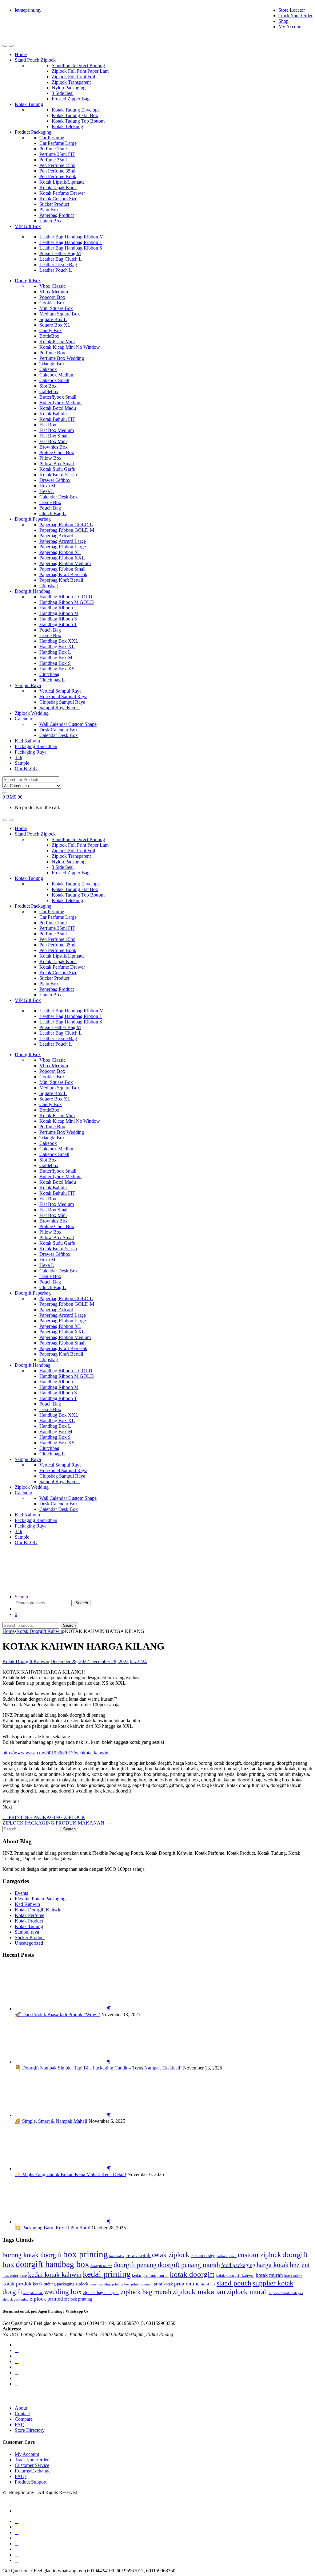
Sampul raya (27, 1932)
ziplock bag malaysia (101, 2293)
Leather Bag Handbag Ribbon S (71, 248)
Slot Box (48, 386)
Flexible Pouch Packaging (40, 1899)
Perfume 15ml (53, 149)
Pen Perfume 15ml (57, 165)
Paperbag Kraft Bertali (61, 580)
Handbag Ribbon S (58, 619)
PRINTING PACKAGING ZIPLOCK (44, 1817)
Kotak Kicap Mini (57, 342)
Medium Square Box (60, 314)
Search (21, 1597)
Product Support (31, 2482)
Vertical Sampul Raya (60, 691)
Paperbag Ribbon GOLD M (67, 530)
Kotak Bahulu (53, 414)
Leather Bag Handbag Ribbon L (71, 242)
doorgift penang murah (189, 2265)
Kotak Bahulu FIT (57, 419)
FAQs (21, 2476)
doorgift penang (135, 2265)
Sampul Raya (28, 685)
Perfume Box (52, 353)
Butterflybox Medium (60, 403)
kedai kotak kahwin (55, 2275)
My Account (291, 27)
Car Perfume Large (58, 143)
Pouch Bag (50, 508)
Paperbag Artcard (56, 536)
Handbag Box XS (57, 669)
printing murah (142, 2284)
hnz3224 (138, 1661)
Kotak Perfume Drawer (62, 193)
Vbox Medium (54, 292)
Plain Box (49, 210)
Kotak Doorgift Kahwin (40, 1631)
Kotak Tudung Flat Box (75, 115)
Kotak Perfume (30, 1915)
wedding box (63, 2292)
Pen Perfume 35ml (57, 171)
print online (187, 2284)
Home (21, 54)
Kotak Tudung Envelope (76, 110)
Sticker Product (54, 204)
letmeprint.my (28, 10)
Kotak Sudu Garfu (57, 469)
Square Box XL (55, 325)
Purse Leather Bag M (60, 253)
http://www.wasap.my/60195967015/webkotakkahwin (55, 1753)
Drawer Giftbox (55, 480)
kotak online (293, 2276)
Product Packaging (33, 132)
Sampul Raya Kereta (60, 708)
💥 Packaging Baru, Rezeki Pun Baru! (53, 2228)
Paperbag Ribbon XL (60, 552)
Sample (22, 763)
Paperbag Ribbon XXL (62, 558)
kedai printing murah (150, 2275)
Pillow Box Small (57, 464)
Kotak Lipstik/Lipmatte (62, 182)
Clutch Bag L (53, 513)
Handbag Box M (56, 658)
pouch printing (100, 2284)
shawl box (208, 2284)
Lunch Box (50, 221)
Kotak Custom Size (58, 199)
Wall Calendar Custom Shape (68, 724)
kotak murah (269, 2275)
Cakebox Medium (57, 375)
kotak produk (17, 2284)
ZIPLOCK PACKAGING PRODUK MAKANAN (57, 1823)
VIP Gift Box (28, 226)
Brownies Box (54, 447)
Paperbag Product (57, 215)
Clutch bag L (52, 680)
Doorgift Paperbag (33, 519)
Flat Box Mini (53, 441)
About (21, 2408)
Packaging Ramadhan (36, 746)
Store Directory (30, 2430)
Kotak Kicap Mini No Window (70, 347)
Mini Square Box (56, 308)
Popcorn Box (52, 297)
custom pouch (227, 2256)
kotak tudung (44, 2284)
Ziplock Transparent (71, 82)
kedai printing (107, 2274)
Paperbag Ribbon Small (62, 569)
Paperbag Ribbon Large (63, 547)
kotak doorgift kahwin (235, 2275)
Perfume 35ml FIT (57, 154)
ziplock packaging (16, 2299)
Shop (283, 21)
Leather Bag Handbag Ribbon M (72, 237)
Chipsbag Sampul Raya (62, 702)
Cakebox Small (54, 380)
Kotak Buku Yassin (58, 475)
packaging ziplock (73, 2284)
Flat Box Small (54, 436)
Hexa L (47, 491)
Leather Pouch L (56, 270)
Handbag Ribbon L (58, 608)
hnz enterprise (15, 2275)
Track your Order (32, 2460)
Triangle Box (52, 364)
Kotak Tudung (29, 104)
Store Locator (292, 10)
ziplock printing (78, 2299)
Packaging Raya (31, 752)
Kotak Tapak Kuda (58, 187)
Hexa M (47, 486)
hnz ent (300, 2265)
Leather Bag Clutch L (61, 259)
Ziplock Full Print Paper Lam (80, 71)
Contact (22, 2413)
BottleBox (49, 336)
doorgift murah (101, 2266)
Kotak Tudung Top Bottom (78, 121)
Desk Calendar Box (59, 730)
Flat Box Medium (57, 430)
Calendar (24, 719)
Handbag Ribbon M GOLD (67, 602)
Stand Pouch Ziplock (35, 60)
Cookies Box (52, 303)
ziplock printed (46, 2299)
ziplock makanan (199, 2291)
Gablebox (49, 391)
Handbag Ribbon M (59, 613)
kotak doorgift (192, 2274)
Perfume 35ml (53, 160)
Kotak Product (29, 1921)
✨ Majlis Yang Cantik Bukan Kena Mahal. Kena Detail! (70, 2174)
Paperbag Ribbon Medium (65, 563)
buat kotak (117, 2256)
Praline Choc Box (57, 452)
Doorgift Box (28, 281)
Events (21, 1893)
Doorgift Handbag (33, 591)
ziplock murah (247, 2292)
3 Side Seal (63, 93)
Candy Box (51, 330)
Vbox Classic (52, 286)
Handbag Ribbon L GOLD (66, 597)
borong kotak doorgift (32, 2255)
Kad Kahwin (27, 741)
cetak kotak (138, 2255)
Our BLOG (26, 769)
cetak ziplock (171, 2255)
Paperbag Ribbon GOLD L (66, 525)
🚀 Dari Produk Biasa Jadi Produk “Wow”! (57, 2014)
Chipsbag (49, 586)
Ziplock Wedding (32, 713)
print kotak (163, 2284)
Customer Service (32, 2465)
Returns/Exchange (33, 2471)
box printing (86, 2254)
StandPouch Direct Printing (78, 65)
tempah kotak (33, 2293)
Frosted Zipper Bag (71, 99)
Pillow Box (50, 458)
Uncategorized (29, 1943)
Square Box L (53, 319)
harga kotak (273, 2265)
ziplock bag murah (146, 2292)
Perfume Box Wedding (62, 358)
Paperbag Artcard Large (63, 541)
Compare (24, 2419)
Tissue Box (50, 502)
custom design (203, 2256)
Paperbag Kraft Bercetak (63, 574)
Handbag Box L (55, 652)
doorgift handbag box (52, 2264)
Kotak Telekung (67, 126)
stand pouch (234, 2283)
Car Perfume (52, 138)
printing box (121, 2284)
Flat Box (48, 425)
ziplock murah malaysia (286, 2293)
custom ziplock (259, 2255)
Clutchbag (49, 674)
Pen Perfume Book (58, 176)
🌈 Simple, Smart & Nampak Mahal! (51, 2121)
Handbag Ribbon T (58, 624)
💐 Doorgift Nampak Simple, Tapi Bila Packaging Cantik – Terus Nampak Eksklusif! (98, 2068)
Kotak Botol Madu (58, 408)
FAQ (20, 2425)
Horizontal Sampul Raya (63, 696)
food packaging (238, 2265)
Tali (18, 757)
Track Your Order (295, 16)
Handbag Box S (55, 663)
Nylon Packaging (69, 88)
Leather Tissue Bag (58, 265)
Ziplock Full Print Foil (73, 77)
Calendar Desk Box (59, 497)
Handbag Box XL (57, 647)
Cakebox (48, 369)
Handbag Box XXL (59, 641)
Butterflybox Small (58, 397)
